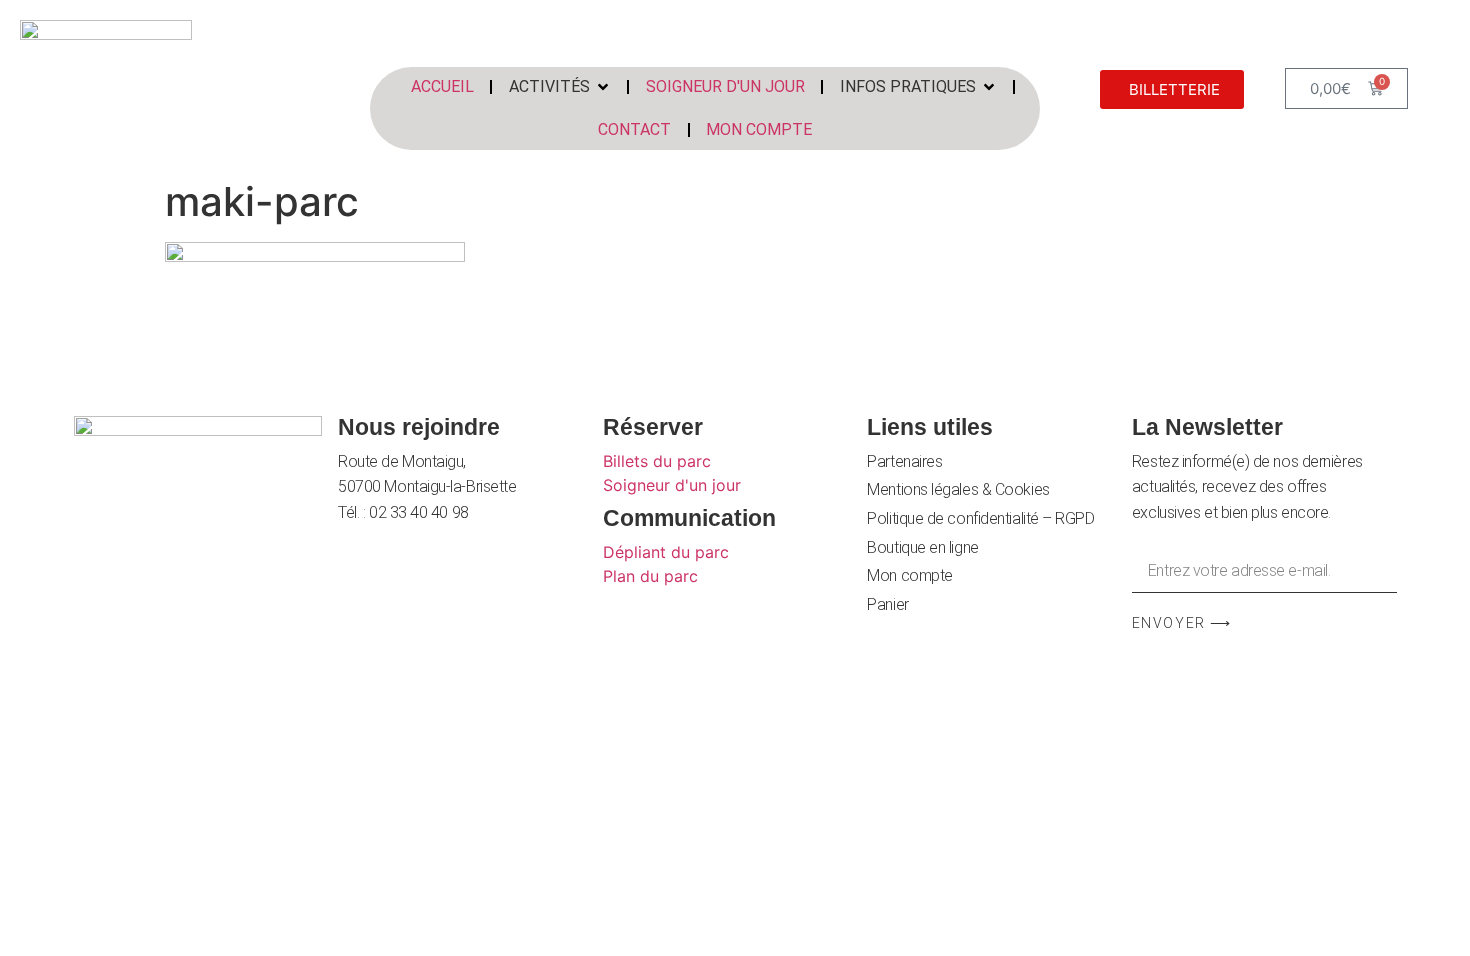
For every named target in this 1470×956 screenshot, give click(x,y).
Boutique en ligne (922, 547)
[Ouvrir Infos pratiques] (989, 87)
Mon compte (910, 575)
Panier (887, 604)
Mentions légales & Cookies (958, 489)
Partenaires (904, 461)
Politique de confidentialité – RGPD (980, 518)
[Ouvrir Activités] (603, 87)
